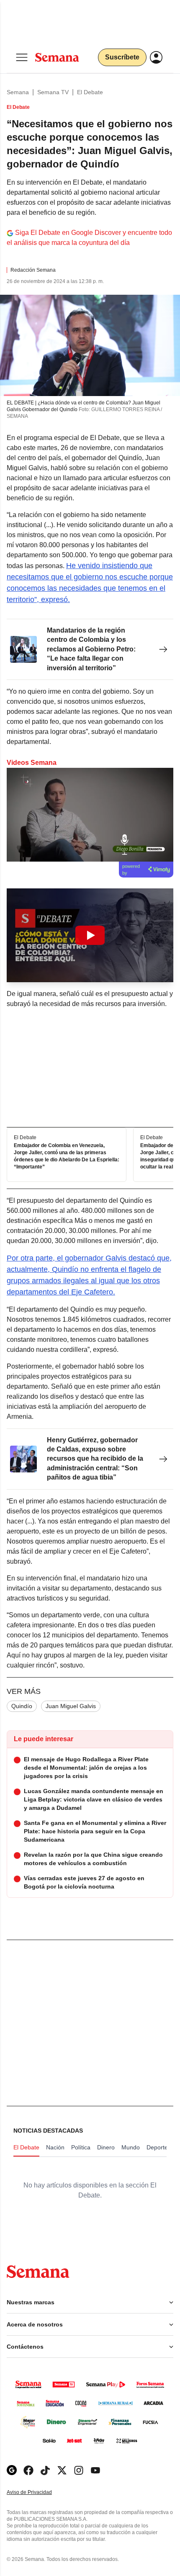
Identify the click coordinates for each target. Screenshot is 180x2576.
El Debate (90, 92)
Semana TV (53, 92)
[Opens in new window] (28, 2470)
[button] (90, 935)
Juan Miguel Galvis (71, 1706)
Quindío (22, 1706)
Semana (18, 92)
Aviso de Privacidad (38, 2492)
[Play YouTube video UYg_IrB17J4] (90, 935)
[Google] (12, 2470)
